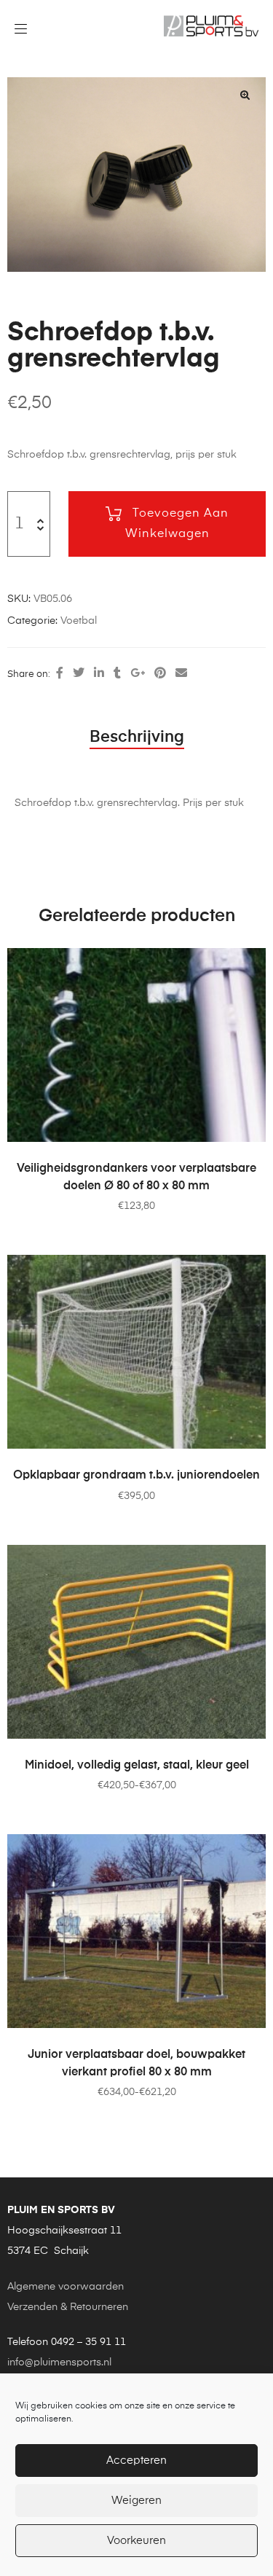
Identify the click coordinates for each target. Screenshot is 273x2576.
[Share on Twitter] (79, 674)
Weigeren (136, 2501)
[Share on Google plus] (138, 674)
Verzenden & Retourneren (68, 2307)
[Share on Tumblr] (117, 674)
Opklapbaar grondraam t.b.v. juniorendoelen (136, 1476)
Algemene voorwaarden (66, 2287)
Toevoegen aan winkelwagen (177, 524)
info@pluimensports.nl (59, 2362)
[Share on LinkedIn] (99, 674)
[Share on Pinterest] (160, 674)
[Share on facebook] (60, 674)
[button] (245, 95)
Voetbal (79, 621)
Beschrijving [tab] (137, 737)
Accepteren (136, 2460)
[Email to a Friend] (181, 674)
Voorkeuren (136, 2541)
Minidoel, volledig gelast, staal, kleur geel (137, 1766)
